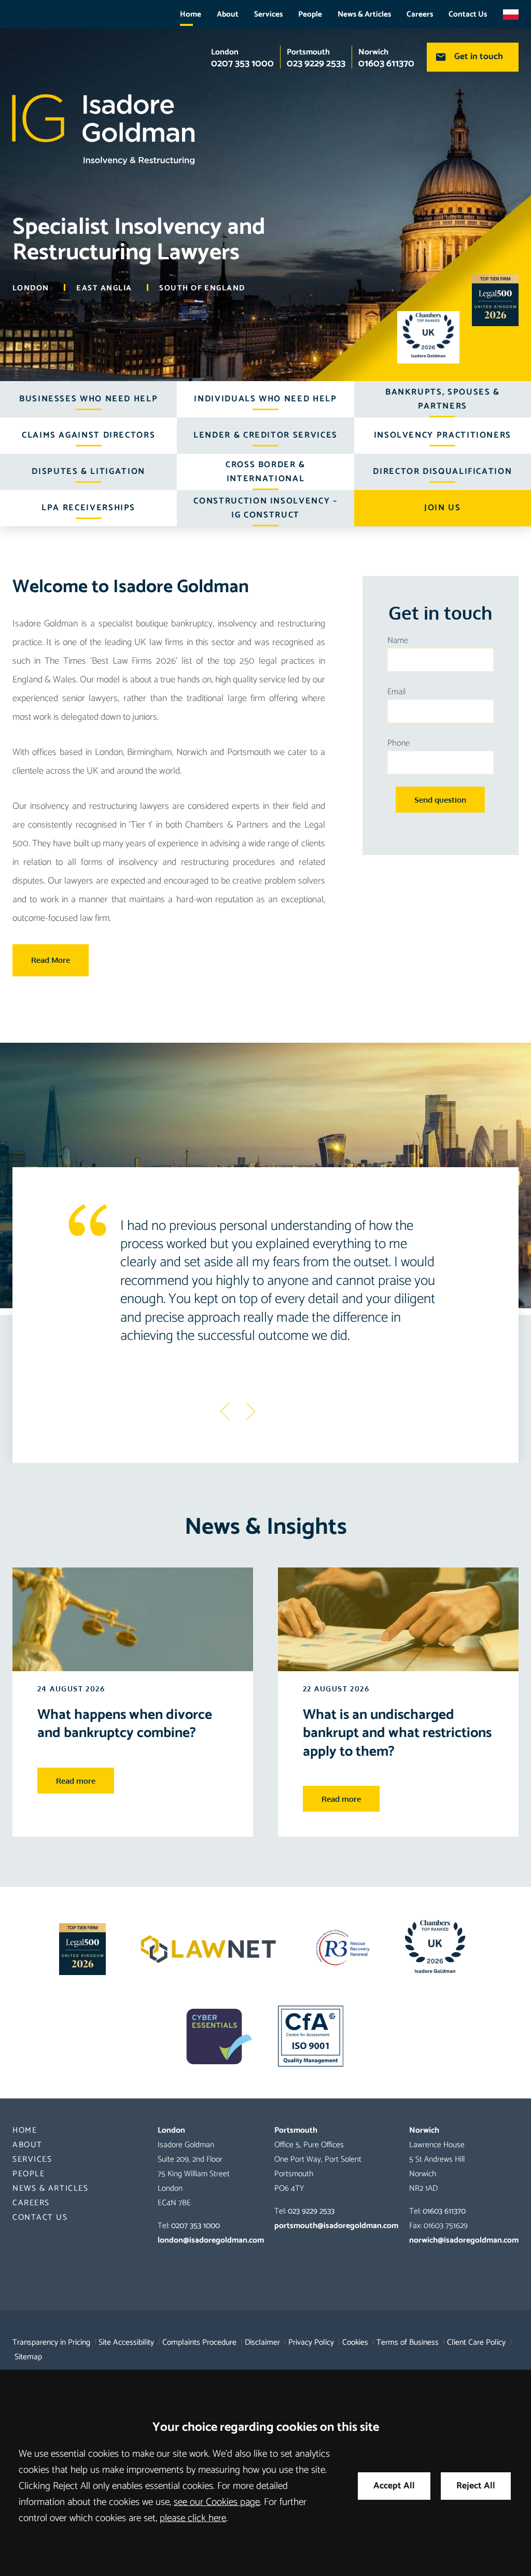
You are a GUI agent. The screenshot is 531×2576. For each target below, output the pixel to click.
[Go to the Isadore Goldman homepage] (265, 127)
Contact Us (468, 14)
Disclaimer (262, 2342)
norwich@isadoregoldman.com (464, 2240)
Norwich (373, 52)
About (228, 14)
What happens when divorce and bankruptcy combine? (125, 1724)
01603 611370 (444, 2211)
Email (396, 692)
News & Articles (364, 14)
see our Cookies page (217, 2502)
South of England (202, 288)
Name (398, 641)
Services (268, 14)
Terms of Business (408, 2342)
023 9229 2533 (311, 2211)
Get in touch (479, 57)
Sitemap (28, 2357)
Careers (420, 14)
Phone (399, 743)
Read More (51, 960)
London (225, 52)
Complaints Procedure (199, 2342)
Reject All (476, 2486)
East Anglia (104, 288)
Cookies (355, 2342)
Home (191, 14)
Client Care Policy (476, 2342)
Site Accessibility (126, 2342)
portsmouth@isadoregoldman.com (336, 2226)
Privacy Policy (311, 2342)
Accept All (394, 2486)
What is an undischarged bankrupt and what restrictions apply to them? (397, 1733)
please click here (193, 2518)
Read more (76, 1781)
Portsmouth (308, 52)
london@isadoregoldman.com (211, 2240)
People (310, 14)
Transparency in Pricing (51, 2342)
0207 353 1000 (195, 2226)
